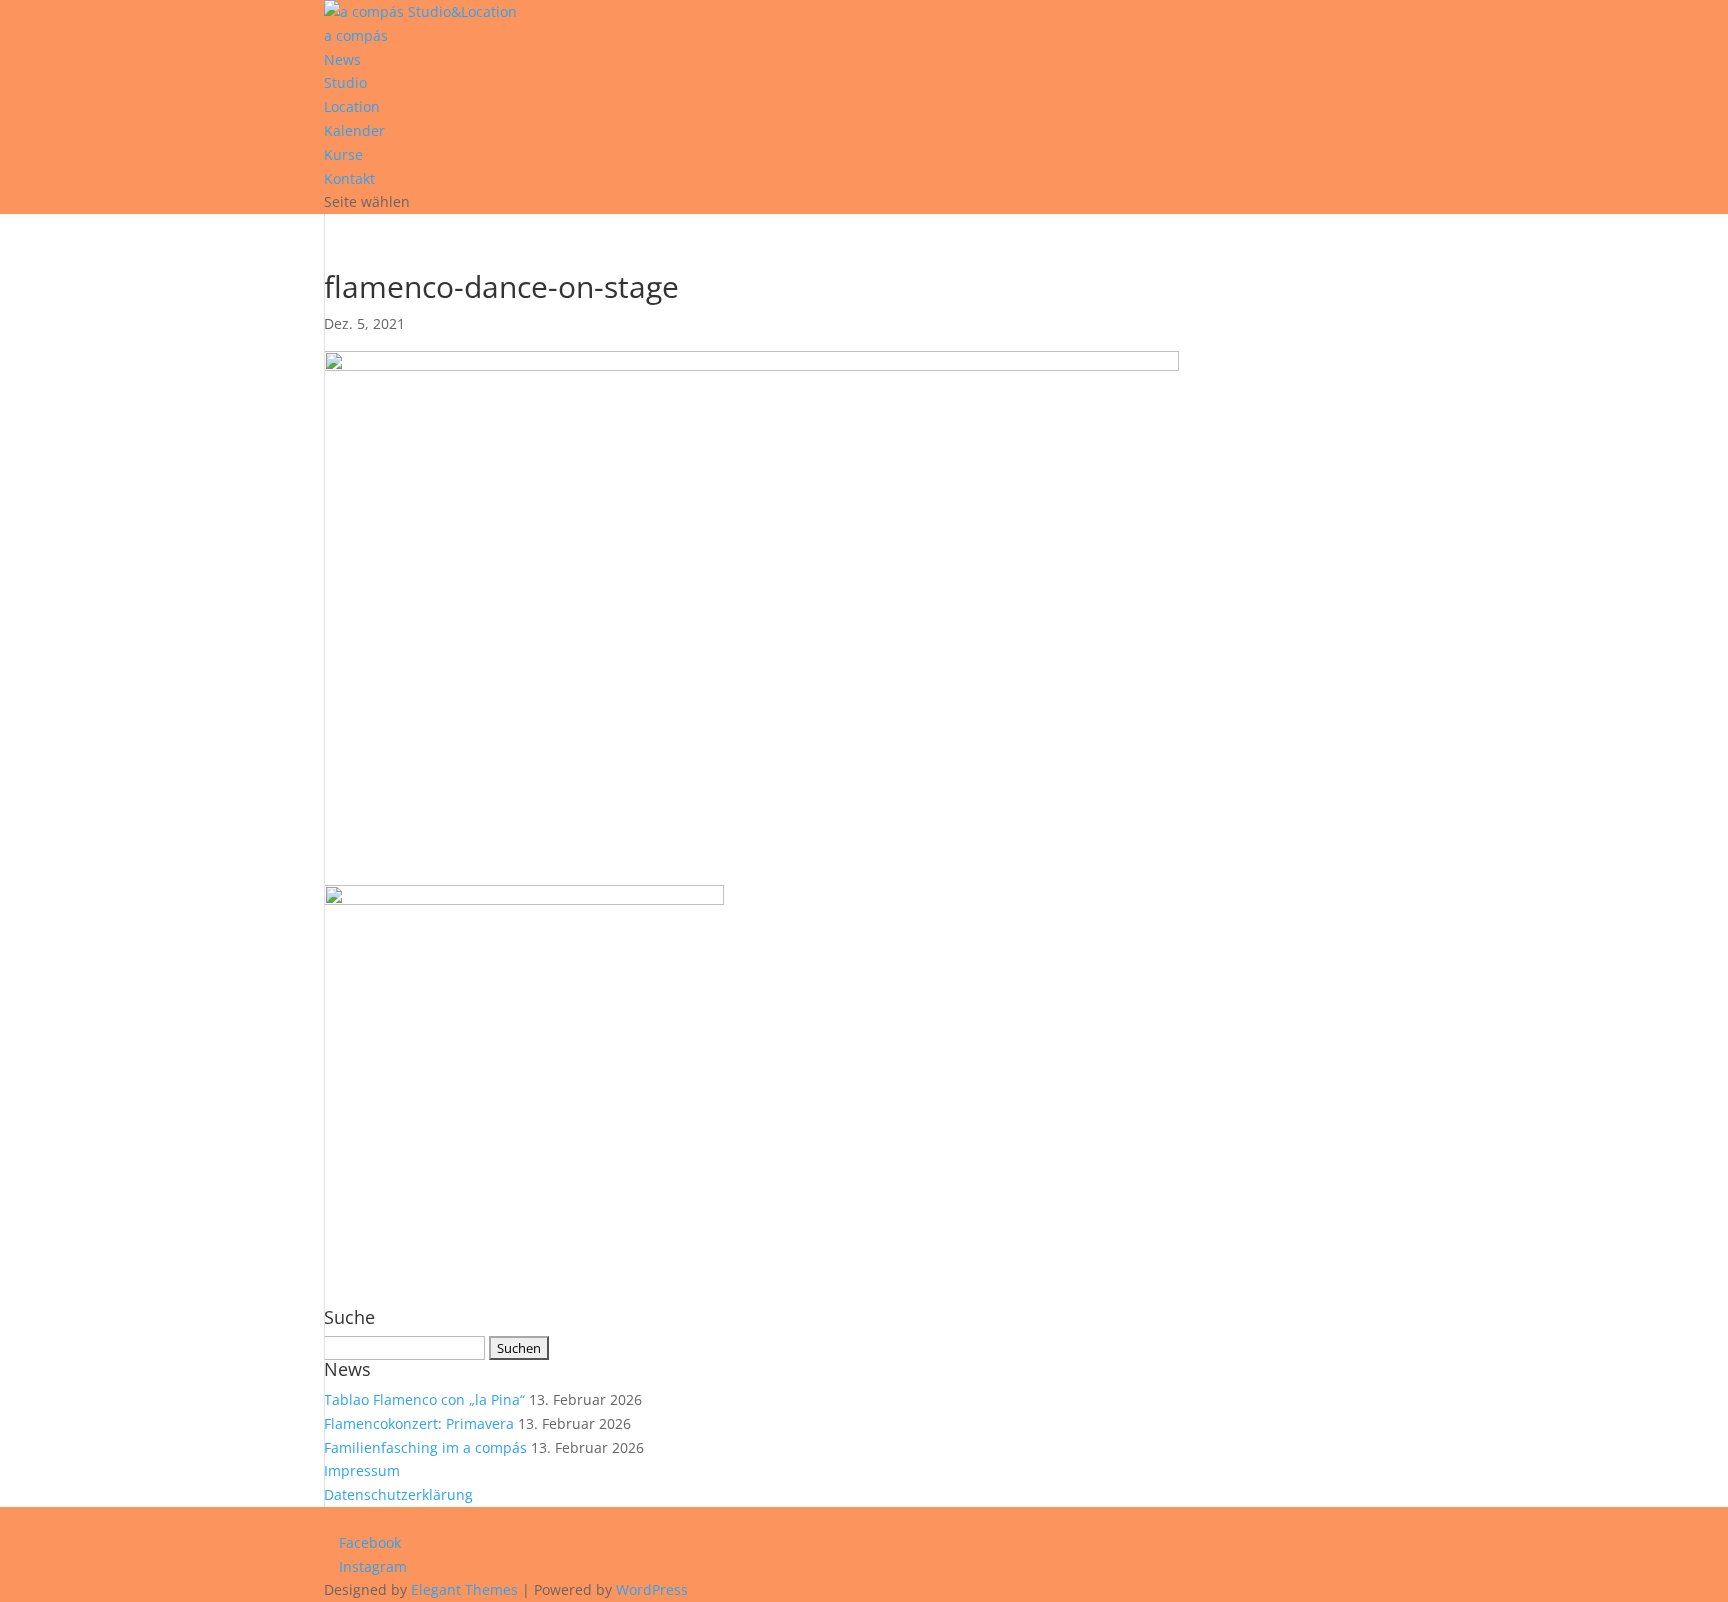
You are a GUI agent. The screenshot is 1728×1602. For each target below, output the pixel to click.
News (342, 59)
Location (352, 106)
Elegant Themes (464, 1589)
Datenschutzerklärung (398, 1494)
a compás (356, 35)
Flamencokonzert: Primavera (419, 1423)
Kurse (343, 154)
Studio (345, 82)
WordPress (652, 1589)
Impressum (362, 1470)
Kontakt (349, 178)
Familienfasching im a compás (425, 1447)
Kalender (354, 130)
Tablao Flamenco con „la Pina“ (424, 1399)
